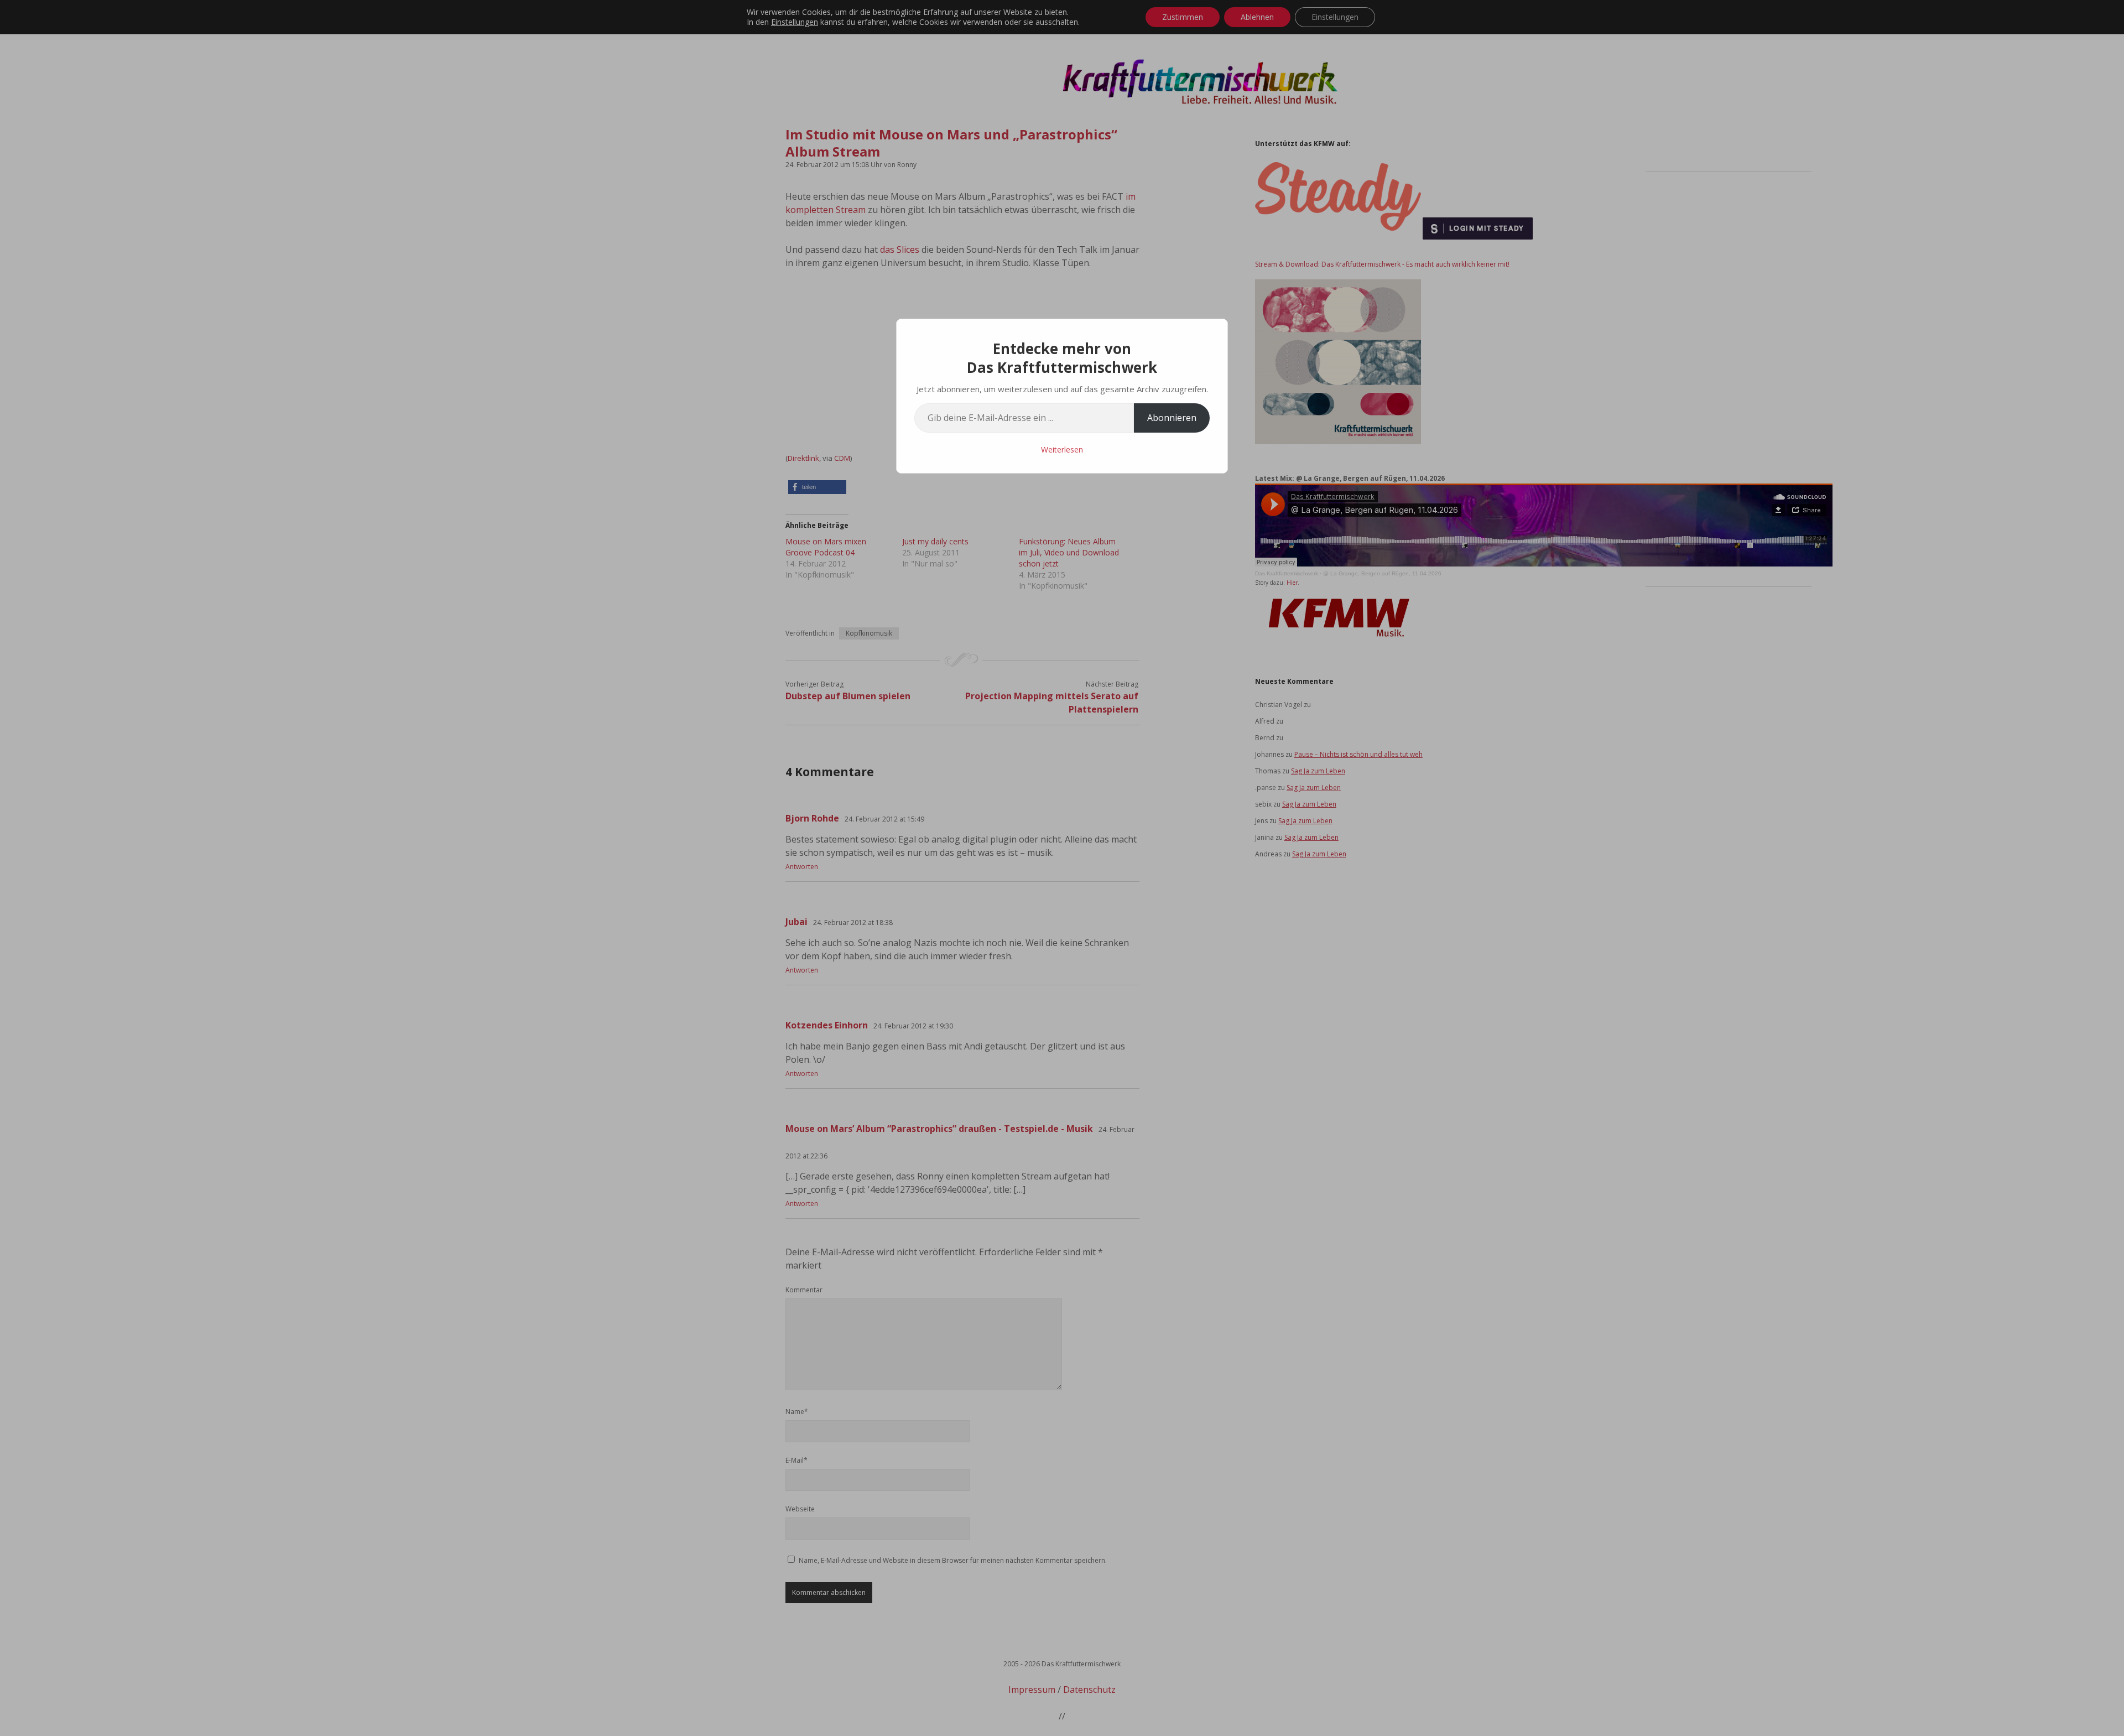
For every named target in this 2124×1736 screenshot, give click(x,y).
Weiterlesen (1062, 449)
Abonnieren (1172, 418)
